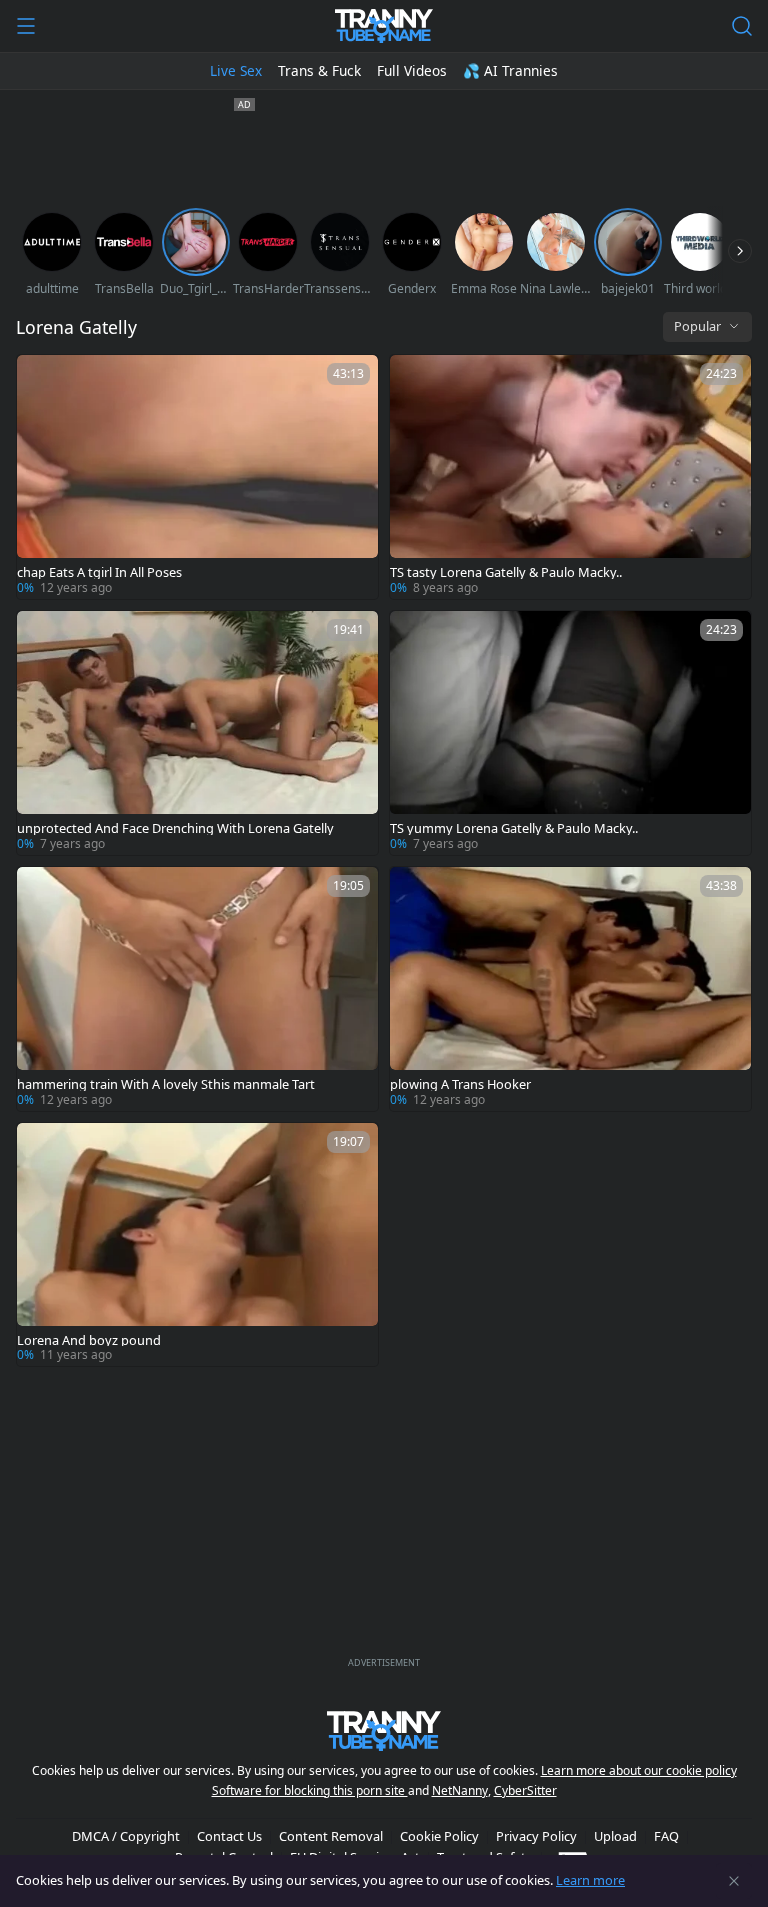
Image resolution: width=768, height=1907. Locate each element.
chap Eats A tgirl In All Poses (99, 572)
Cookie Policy (439, 1836)
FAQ (666, 1836)
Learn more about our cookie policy (639, 1770)
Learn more (590, 1880)
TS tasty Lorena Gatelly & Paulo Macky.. (506, 572)
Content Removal (331, 1836)
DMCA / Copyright (126, 1836)
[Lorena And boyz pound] (197, 1245)
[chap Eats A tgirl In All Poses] (197, 477)
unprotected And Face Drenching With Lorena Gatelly (175, 828)
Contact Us (229, 1836)
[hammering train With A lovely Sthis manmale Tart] (197, 989)
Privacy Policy (536, 1836)
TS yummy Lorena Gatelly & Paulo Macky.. (514, 828)
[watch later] (41, 379)
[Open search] (742, 26)
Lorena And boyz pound (89, 1340)
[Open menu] (26, 26)
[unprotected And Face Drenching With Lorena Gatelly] (197, 733)
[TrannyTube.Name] (383, 26)
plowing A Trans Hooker (460, 1084)
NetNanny (460, 1790)
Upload (615, 1836)
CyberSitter (525, 1790)
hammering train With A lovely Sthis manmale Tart (166, 1084)
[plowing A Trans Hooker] (570, 989)
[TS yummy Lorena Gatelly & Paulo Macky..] (570, 733)
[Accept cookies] (734, 1881)
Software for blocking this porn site (310, 1790)
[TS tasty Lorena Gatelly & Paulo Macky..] (570, 477)
